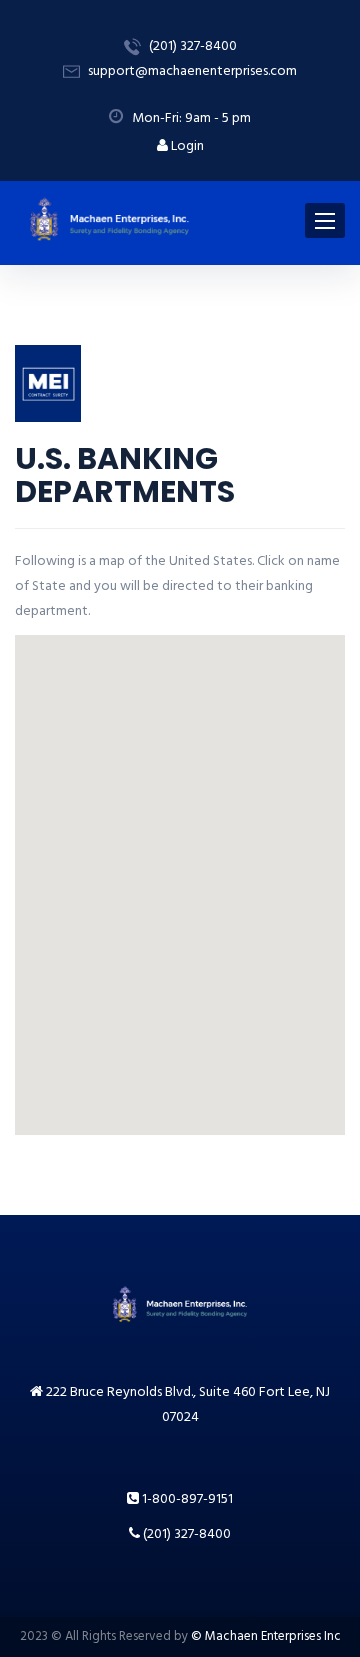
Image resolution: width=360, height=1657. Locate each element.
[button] (251, 761)
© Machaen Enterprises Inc (266, 1636)
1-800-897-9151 (186, 1499)
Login (186, 146)
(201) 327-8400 (185, 1534)
